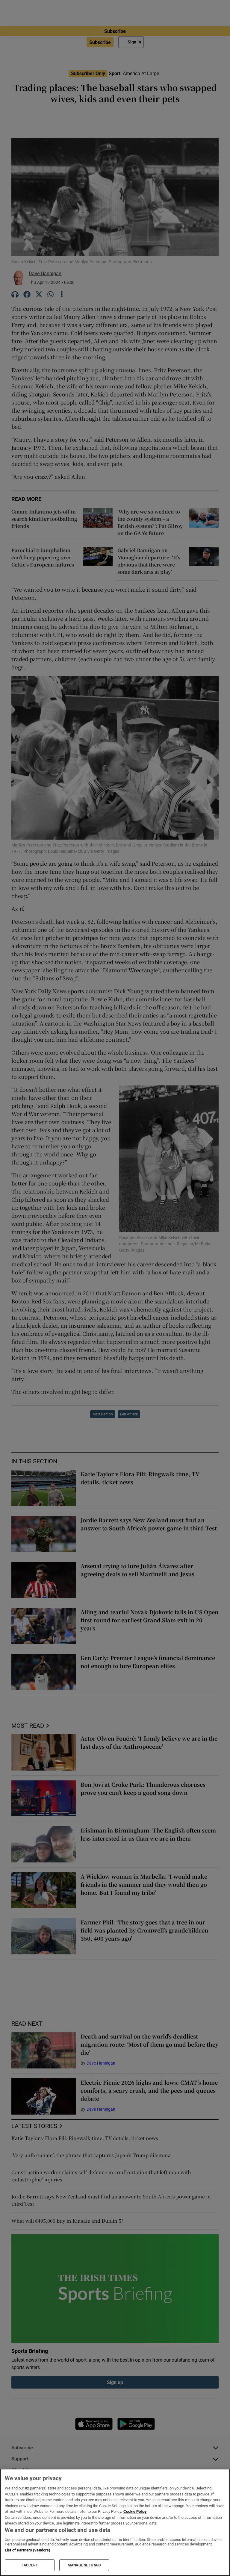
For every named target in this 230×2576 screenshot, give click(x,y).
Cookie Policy (135, 2511)
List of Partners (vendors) (28, 2550)
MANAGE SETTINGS (84, 2565)
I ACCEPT (30, 2565)
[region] (115, 2522)
